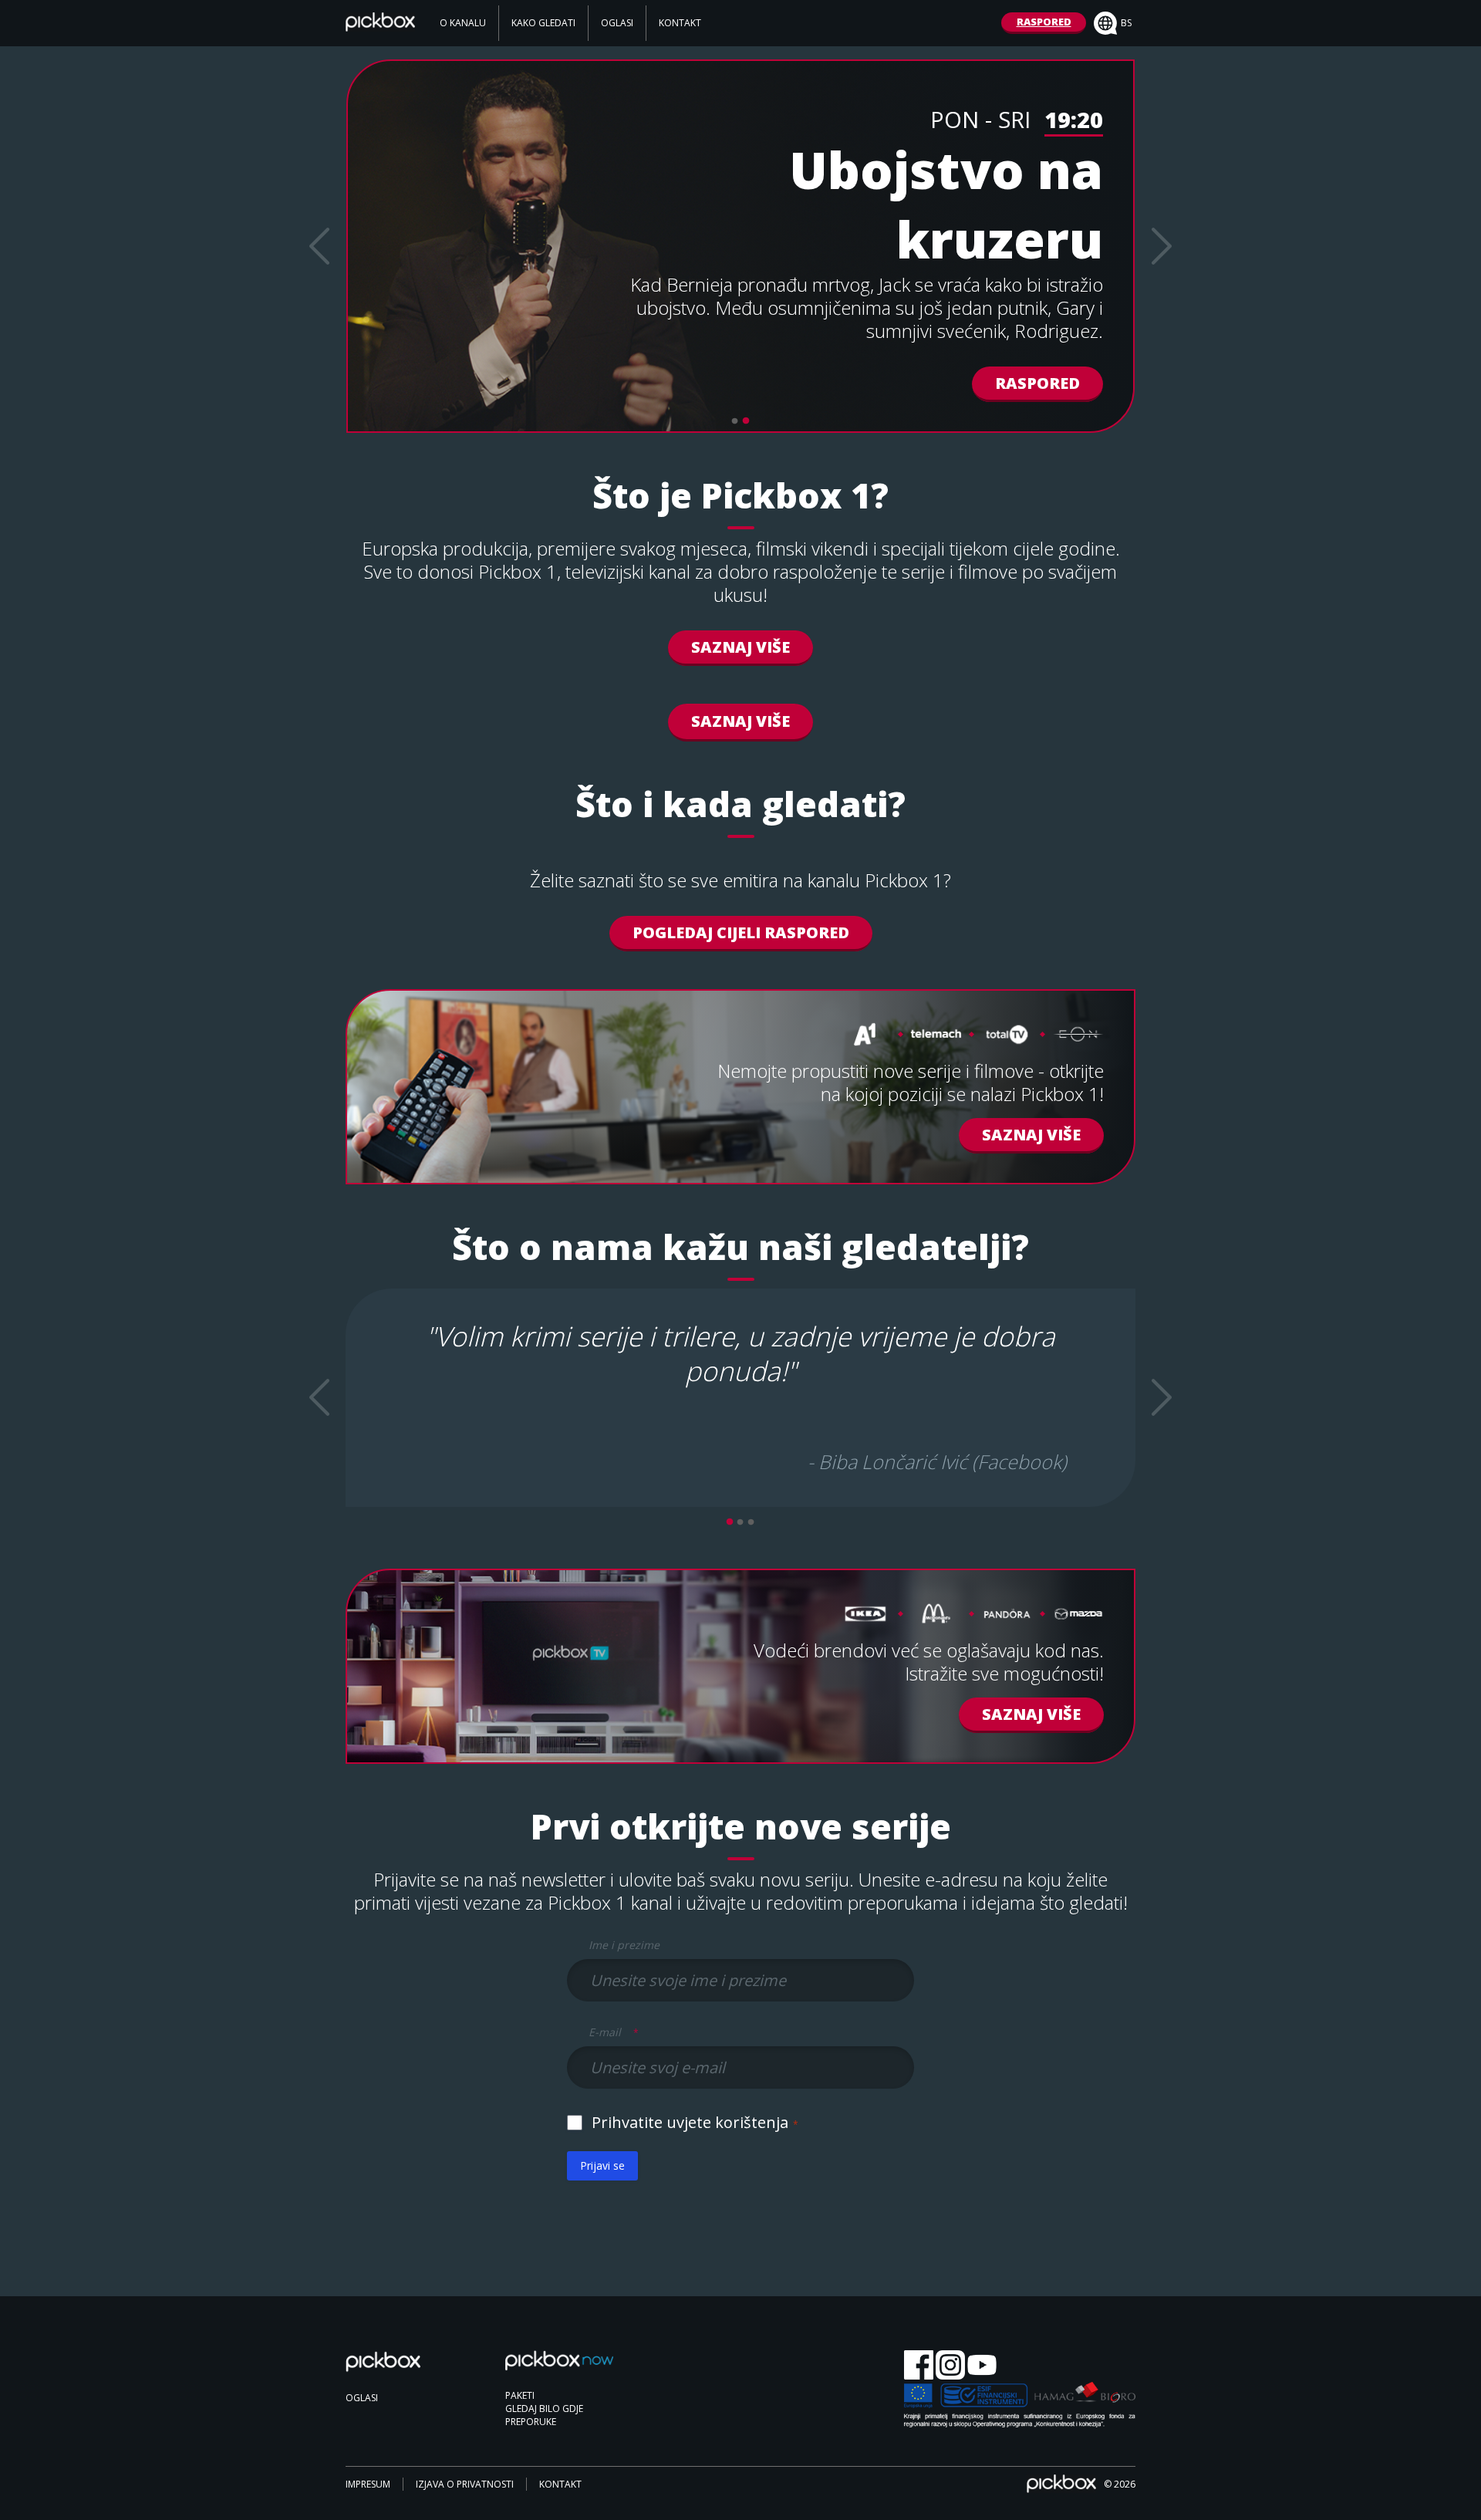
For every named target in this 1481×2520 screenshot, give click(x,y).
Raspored (1037, 383)
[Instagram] (950, 2366)
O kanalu (463, 23)
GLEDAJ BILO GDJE (544, 2409)
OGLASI (617, 23)
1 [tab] (735, 421)
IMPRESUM (368, 2484)
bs (1126, 23)
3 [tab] (751, 1522)
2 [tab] (746, 421)
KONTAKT (680, 23)
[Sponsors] (1020, 2406)
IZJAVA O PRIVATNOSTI (465, 2484)
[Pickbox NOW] (559, 2368)
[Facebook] (919, 2366)
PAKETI (520, 2395)
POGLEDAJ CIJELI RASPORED (741, 932)
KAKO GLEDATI (543, 23)
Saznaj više (1031, 1714)
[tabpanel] (740, 246)
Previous (319, 246)
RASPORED (1044, 22)
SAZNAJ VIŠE (740, 721)
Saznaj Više (740, 647)
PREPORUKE (531, 2422)
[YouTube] (982, 2366)
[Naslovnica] (380, 26)
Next (1162, 246)
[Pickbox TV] (400, 2370)
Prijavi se (602, 2165)
